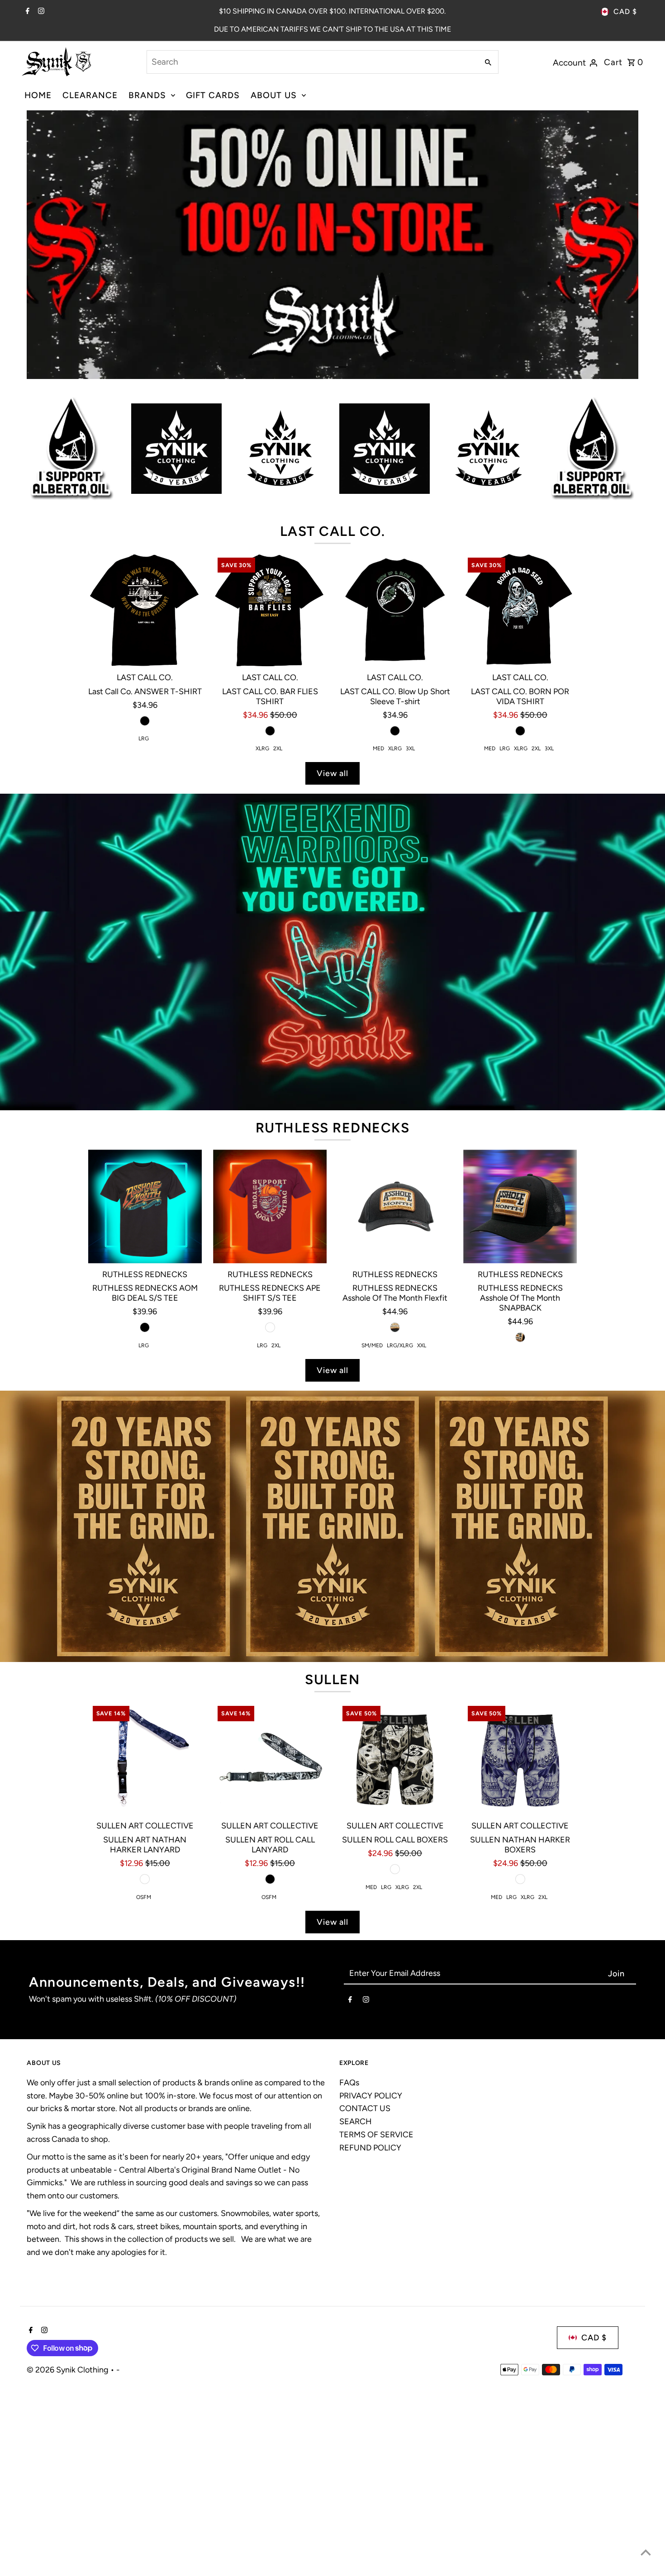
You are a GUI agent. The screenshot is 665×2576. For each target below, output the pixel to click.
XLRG (262, 939)
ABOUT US (274, 95)
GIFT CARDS (213, 95)
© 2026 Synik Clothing (69, 2560)
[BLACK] (145, 911)
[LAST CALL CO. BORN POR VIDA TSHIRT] (520, 800)
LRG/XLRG (400, 1535)
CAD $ (625, 12)
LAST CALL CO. (333, 721)
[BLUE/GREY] (520, 2069)
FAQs (349, 2273)
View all (332, 963)
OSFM (144, 2087)
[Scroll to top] (646, 2552)
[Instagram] (40, 12)
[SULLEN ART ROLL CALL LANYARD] (270, 1948)
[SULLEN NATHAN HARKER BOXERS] (520, 1948)
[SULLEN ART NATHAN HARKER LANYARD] (145, 1948)
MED (378, 939)
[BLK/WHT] (395, 2059)
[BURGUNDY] (270, 1517)
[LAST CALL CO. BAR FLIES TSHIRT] (270, 800)
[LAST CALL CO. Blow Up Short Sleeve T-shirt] (395, 800)
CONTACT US (365, 2298)
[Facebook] (26, 12)
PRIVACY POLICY (371, 2286)
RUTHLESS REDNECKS (333, 1318)
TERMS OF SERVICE (376, 2325)
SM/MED (372, 1535)
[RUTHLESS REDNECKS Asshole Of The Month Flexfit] (395, 1396)
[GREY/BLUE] (145, 2069)
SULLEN (332, 1869)
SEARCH (356, 2311)
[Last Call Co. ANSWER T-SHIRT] (145, 800)
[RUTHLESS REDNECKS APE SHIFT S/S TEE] (270, 1396)
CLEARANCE (90, 95)
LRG (144, 929)
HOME (38, 95)
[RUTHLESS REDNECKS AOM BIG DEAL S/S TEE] (145, 1396)
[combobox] (312, 62)
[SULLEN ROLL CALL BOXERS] (395, 1948)
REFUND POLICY (370, 2338)
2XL (278, 939)
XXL (422, 1535)
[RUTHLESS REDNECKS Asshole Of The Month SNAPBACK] (520, 1396)
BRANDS (147, 95)
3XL (410, 939)
